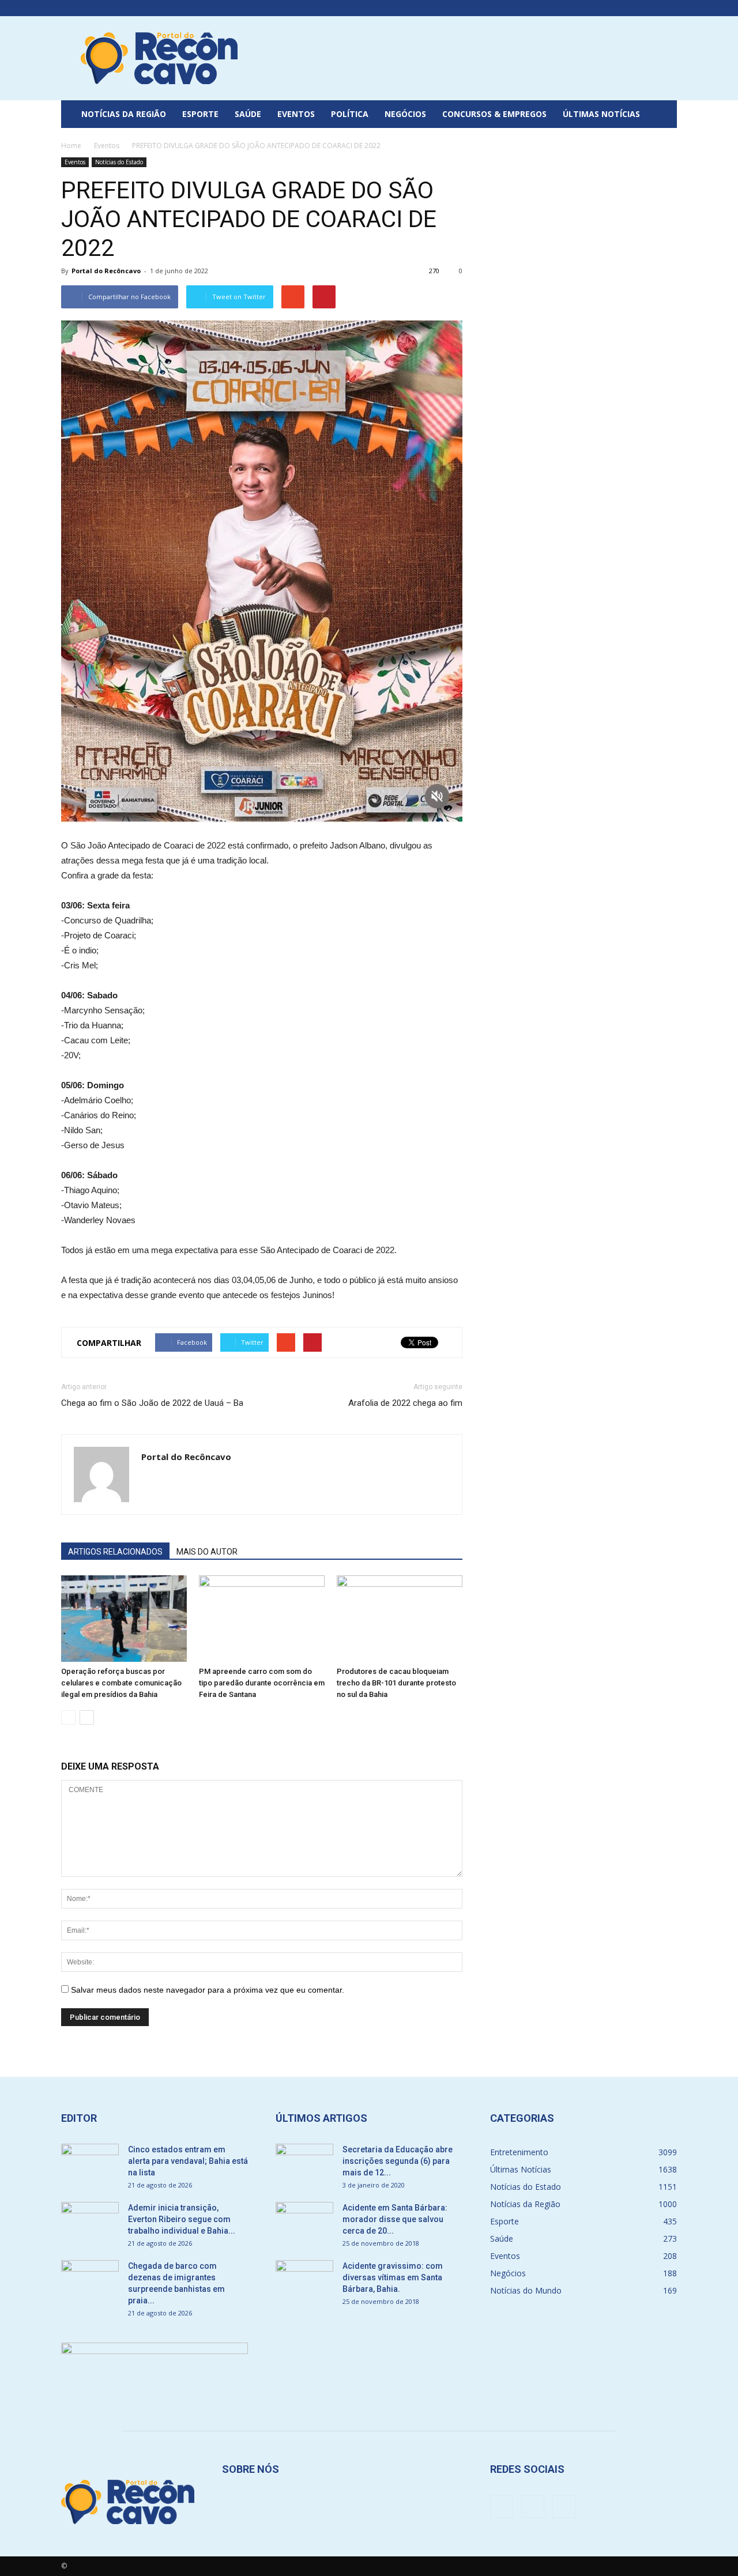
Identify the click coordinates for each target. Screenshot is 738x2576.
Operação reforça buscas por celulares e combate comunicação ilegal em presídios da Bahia (121, 1683)
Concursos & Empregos (494, 114)
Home (71, 146)
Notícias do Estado (119, 162)
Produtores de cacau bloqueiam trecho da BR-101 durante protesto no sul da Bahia (396, 1683)
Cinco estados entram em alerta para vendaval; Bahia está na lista (188, 2161)
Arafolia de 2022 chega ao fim (405, 1403)
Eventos (296, 114)
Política (350, 114)
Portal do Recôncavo (106, 271)
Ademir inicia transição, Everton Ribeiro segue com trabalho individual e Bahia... (182, 2219)
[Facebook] (630, 8)
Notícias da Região (124, 114)
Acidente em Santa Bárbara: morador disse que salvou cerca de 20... (395, 2219)
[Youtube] (668, 8)
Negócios (405, 114)
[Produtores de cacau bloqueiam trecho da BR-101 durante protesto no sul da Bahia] (400, 1619)
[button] (663, 114)
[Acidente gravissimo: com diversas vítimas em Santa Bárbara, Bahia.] (304, 2280)
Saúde (248, 114)
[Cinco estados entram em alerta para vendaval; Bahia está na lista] (90, 2164)
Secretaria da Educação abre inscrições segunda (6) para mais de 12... (398, 2161)
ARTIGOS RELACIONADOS (115, 1552)
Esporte (200, 114)
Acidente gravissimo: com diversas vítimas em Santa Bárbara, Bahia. (393, 2277)
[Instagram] (649, 8)
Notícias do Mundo (526, 2290)
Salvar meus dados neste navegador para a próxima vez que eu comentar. (208, 1990)
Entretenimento (519, 2152)
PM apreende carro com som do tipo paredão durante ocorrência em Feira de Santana (262, 1683)
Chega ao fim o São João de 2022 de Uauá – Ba (152, 1403)
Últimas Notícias (601, 114)
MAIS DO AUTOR (207, 1552)
